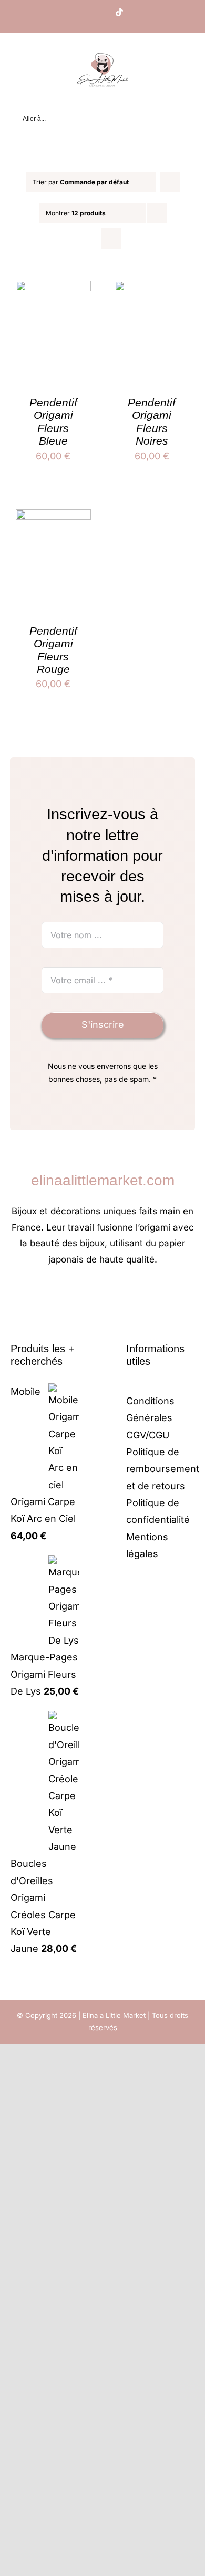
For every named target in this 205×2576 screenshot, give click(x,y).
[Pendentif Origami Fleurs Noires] (152, 289)
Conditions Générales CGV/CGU (150, 1418)
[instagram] (94, 1291)
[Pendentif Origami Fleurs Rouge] (53, 517)
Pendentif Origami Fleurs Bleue (53, 422)
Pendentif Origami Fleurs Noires (152, 422)
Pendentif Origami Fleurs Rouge (53, 650)
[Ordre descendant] (170, 182)
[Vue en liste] (111, 239)
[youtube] (128, 1291)
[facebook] (77, 1291)
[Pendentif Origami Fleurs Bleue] (53, 289)
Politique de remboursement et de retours (163, 1469)
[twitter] (111, 1291)
